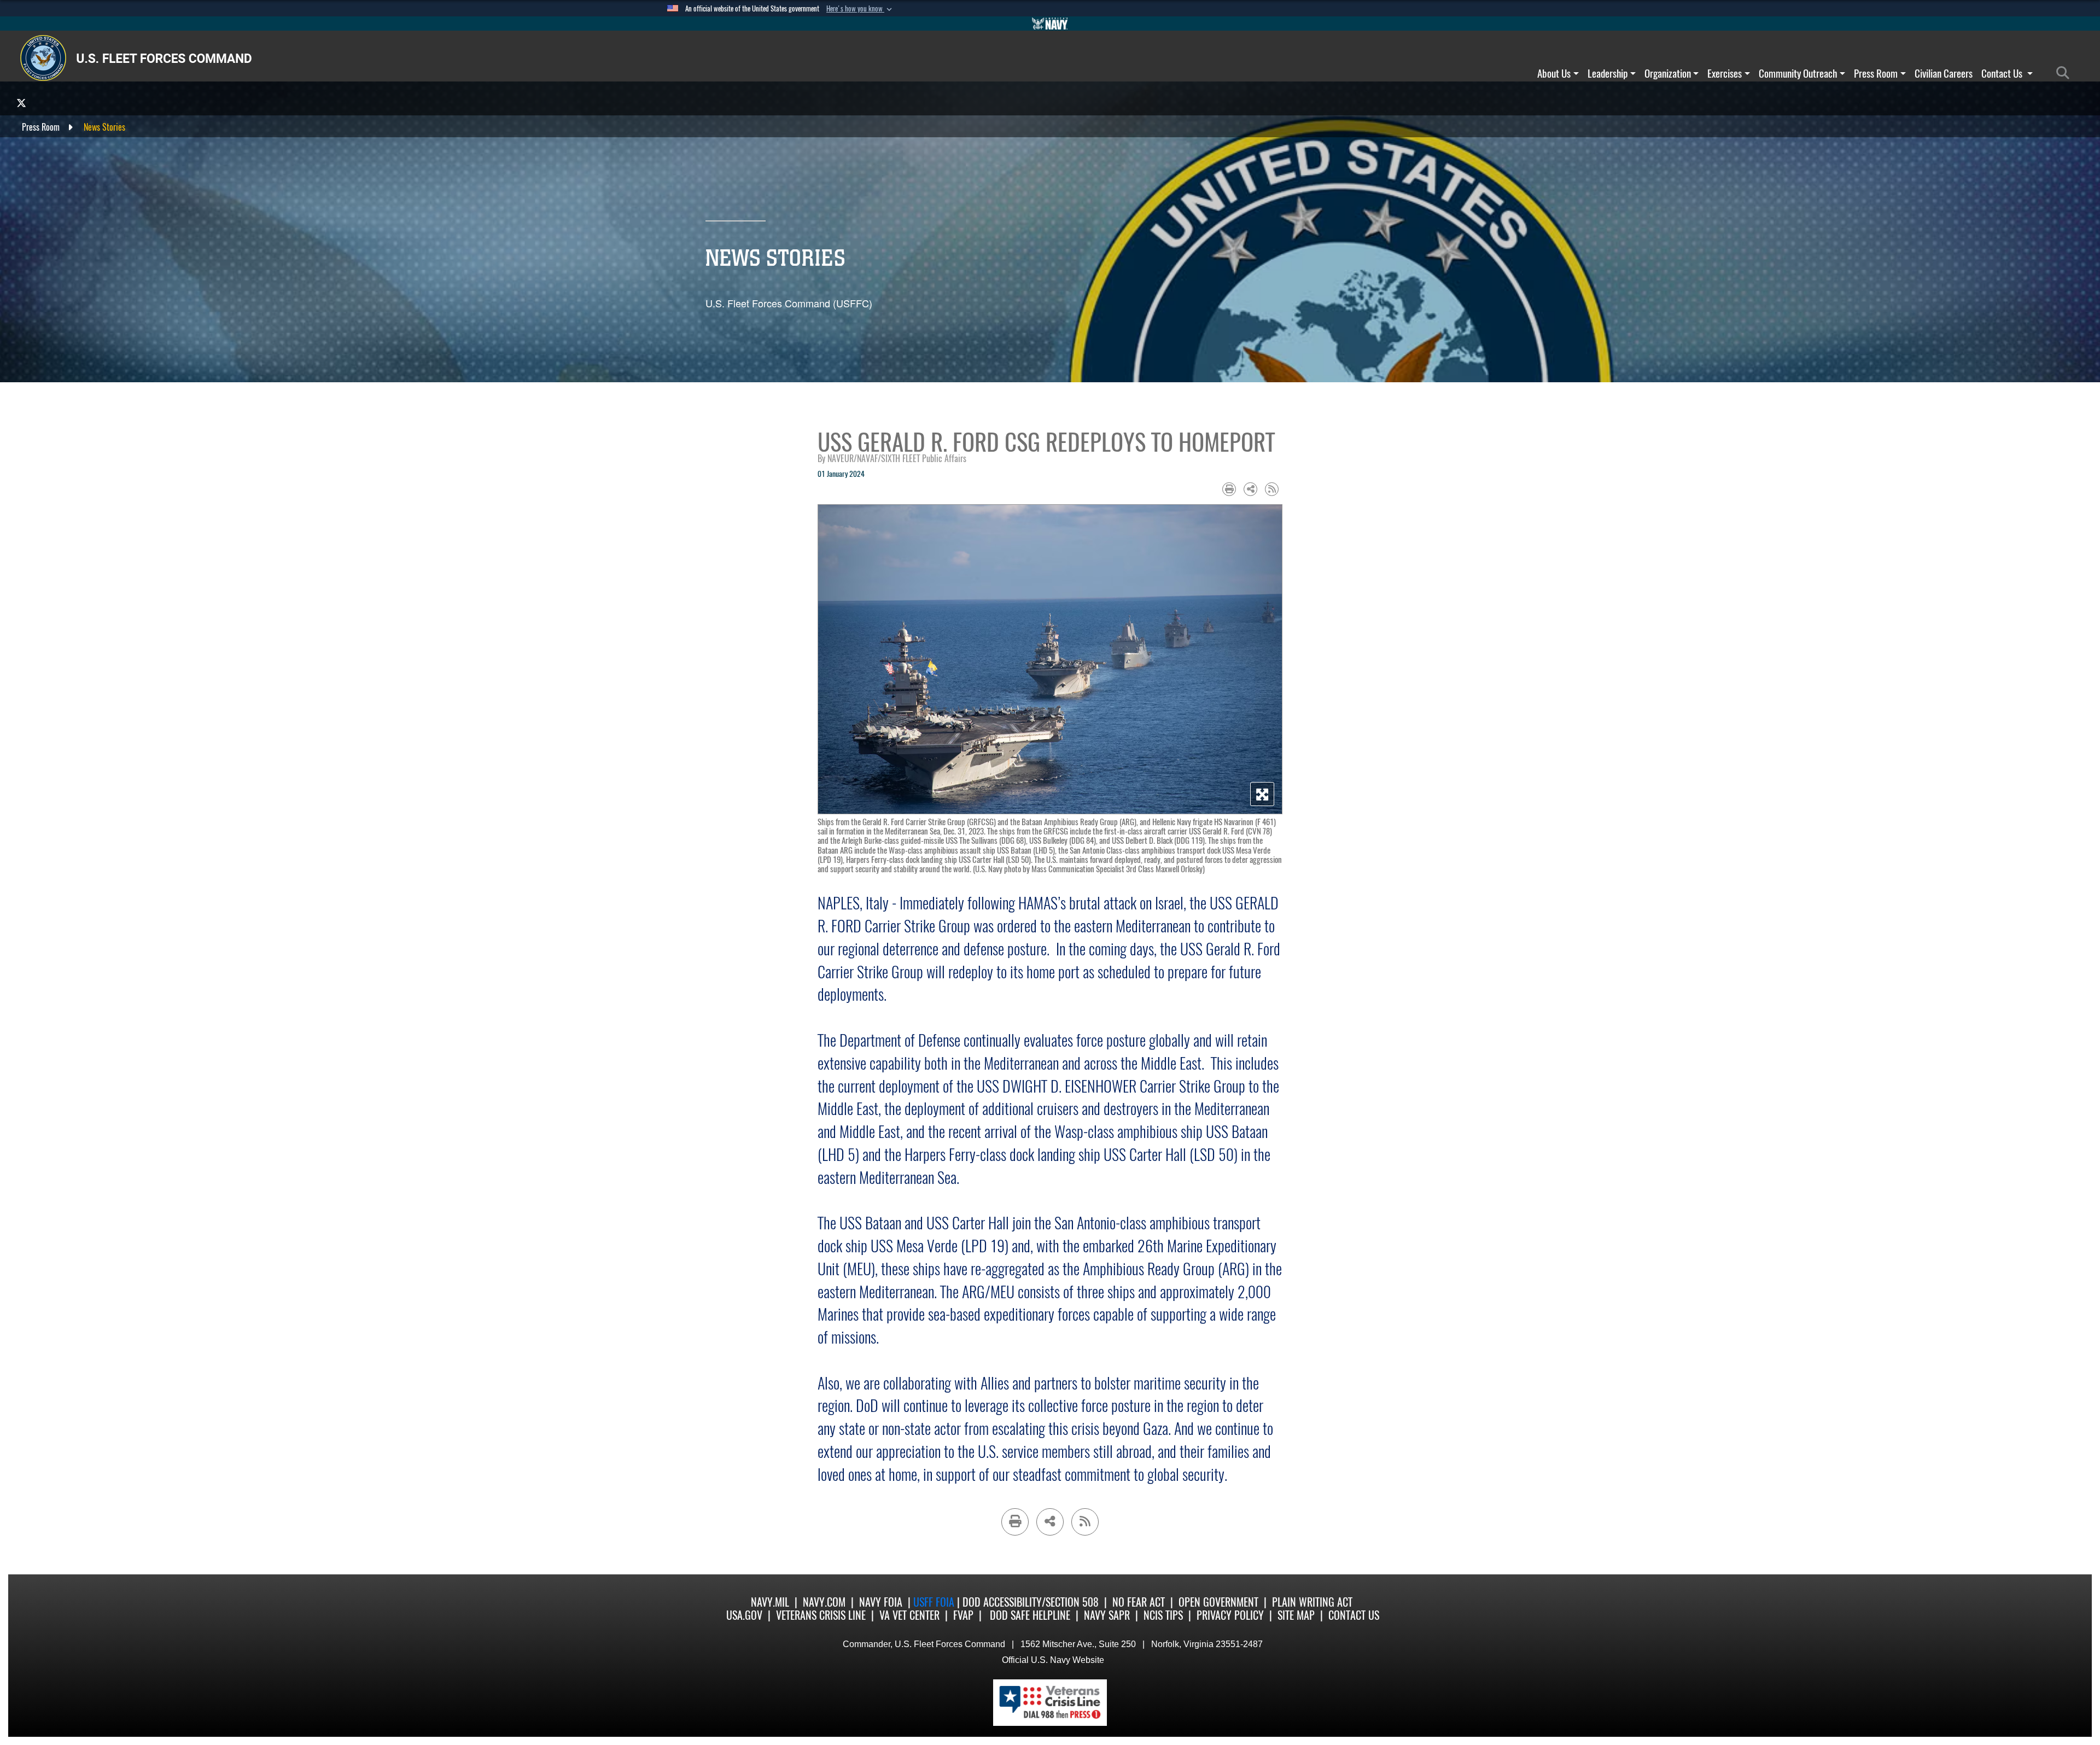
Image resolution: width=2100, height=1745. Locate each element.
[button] (860, 9)
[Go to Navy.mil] (1050, 24)
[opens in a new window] (21, 103)
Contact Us (2003, 73)
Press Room (1876, 73)
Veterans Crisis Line (821, 1615)
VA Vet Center (909, 1615)
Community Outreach (1798, 73)
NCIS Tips (1163, 1615)
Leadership (1608, 73)
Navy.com (824, 1602)
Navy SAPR (1107, 1615)
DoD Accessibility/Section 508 (1031, 1602)
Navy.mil (770, 1602)
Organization (1668, 73)
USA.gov (744, 1615)
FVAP (963, 1615)
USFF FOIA (935, 1602)
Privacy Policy (1230, 1615)
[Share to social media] (1250, 489)
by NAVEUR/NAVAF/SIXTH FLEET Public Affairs (892, 459)
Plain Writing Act (1312, 1602)
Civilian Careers (1944, 73)
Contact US (1354, 1615)
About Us (1554, 73)
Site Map (1296, 1615)
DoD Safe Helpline (1030, 1615)
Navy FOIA (881, 1602)
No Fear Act (1139, 1602)
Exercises (1725, 73)
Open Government (1218, 1602)
